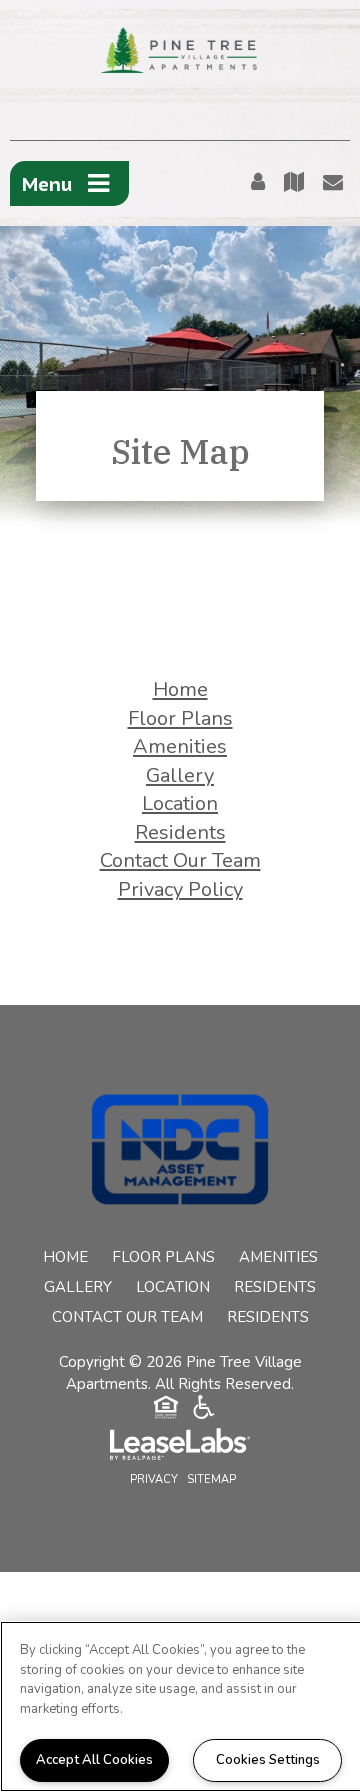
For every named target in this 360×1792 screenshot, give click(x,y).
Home (180, 689)
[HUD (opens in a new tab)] (166, 1410)
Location (180, 803)
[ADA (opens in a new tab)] (204, 1410)
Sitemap (211, 1479)
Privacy (154, 1479)
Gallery (180, 775)
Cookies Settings (268, 1760)
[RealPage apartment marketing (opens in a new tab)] (180, 1447)
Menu (47, 184)
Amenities (180, 746)
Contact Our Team (180, 860)
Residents (180, 832)
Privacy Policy (180, 889)
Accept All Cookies (94, 1760)
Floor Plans (180, 718)
